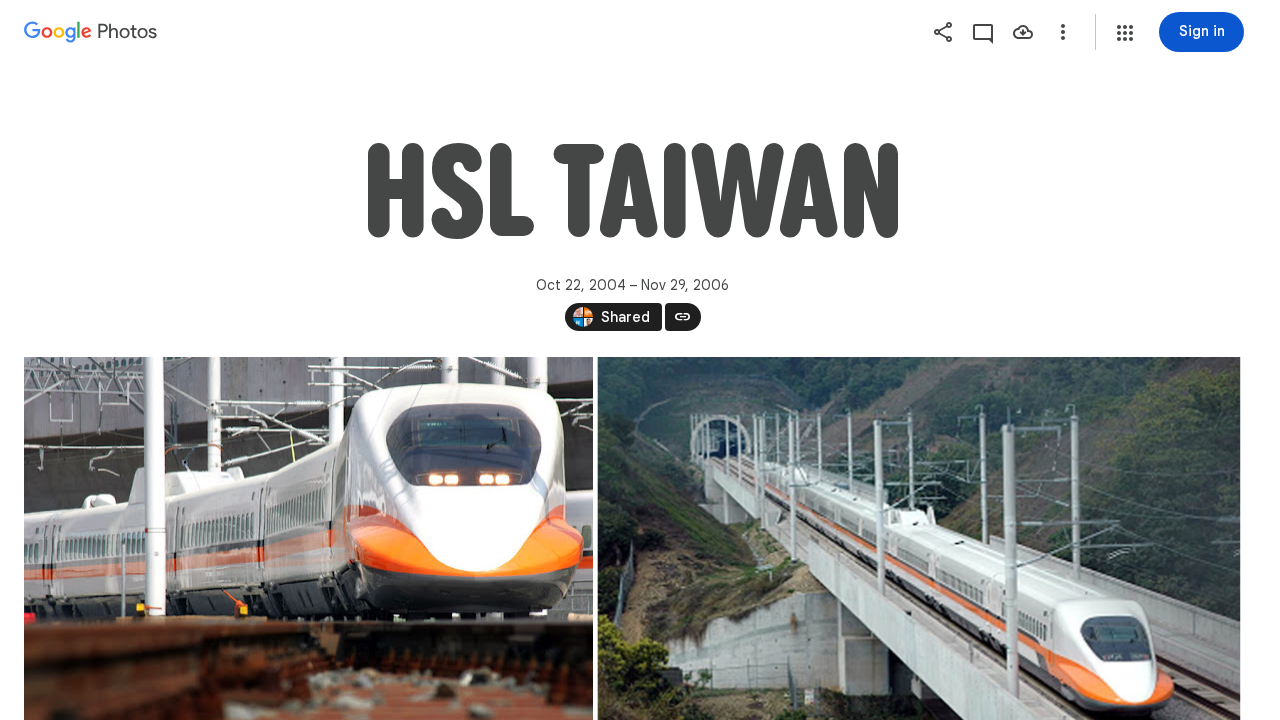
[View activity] (983, 32)
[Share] (943, 32)
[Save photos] (1023, 32)
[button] (1125, 33)
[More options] (1063, 32)
